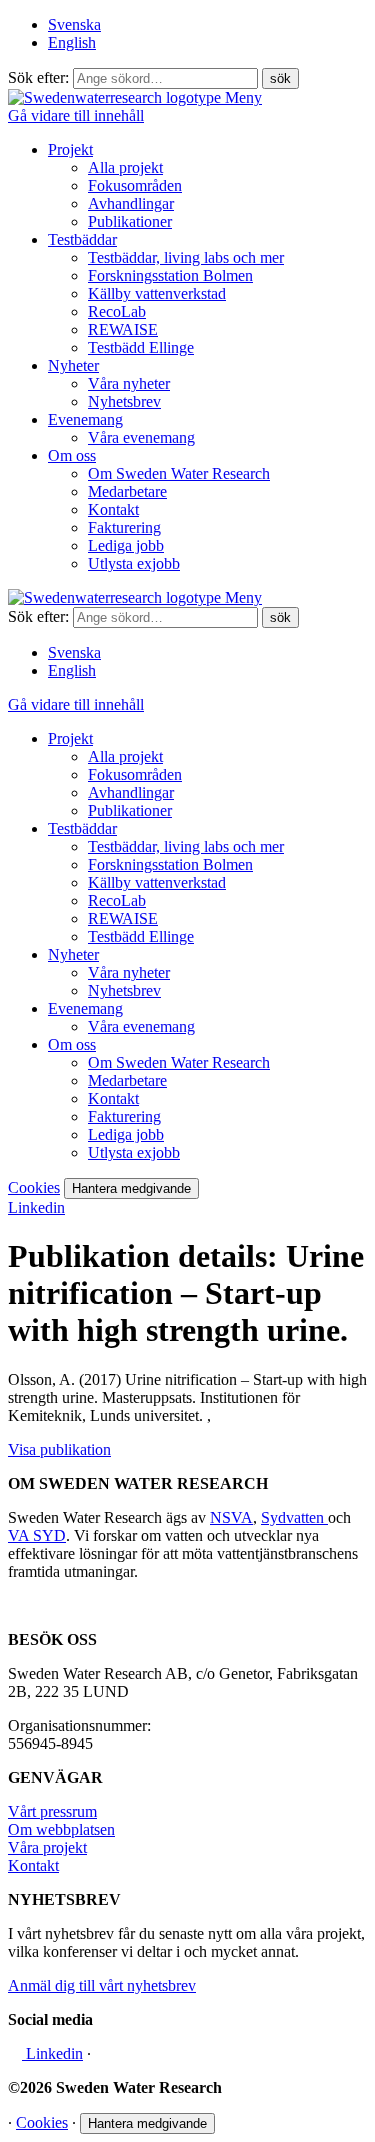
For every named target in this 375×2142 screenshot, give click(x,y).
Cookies (34, 1187)
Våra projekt (47, 1847)
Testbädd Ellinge (141, 347)
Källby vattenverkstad (157, 293)
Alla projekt (125, 167)
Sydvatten (294, 1517)
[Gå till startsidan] (116, 97)
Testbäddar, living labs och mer (186, 257)
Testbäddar (82, 239)
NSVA (231, 1517)
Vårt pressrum (52, 1811)
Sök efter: (38, 77)
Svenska (74, 24)
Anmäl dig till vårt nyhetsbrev (102, 1985)
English (72, 42)
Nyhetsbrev (124, 401)
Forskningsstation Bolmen (170, 275)
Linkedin (36, 1207)
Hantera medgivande (131, 1188)
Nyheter (73, 365)
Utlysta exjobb (134, 563)
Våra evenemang (141, 437)
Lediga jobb (126, 545)
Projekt (70, 149)
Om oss (72, 455)
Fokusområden (135, 185)
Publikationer (130, 221)
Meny (243, 97)
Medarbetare (127, 491)
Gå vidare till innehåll (76, 115)
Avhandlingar (131, 203)
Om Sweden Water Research (179, 473)
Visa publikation (59, 1449)
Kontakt (113, 509)
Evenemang (85, 419)
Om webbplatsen (61, 1829)
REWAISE (123, 329)
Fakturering (124, 527)
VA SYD (37, 1535)
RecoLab (117, 311)
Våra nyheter (129, 383)
